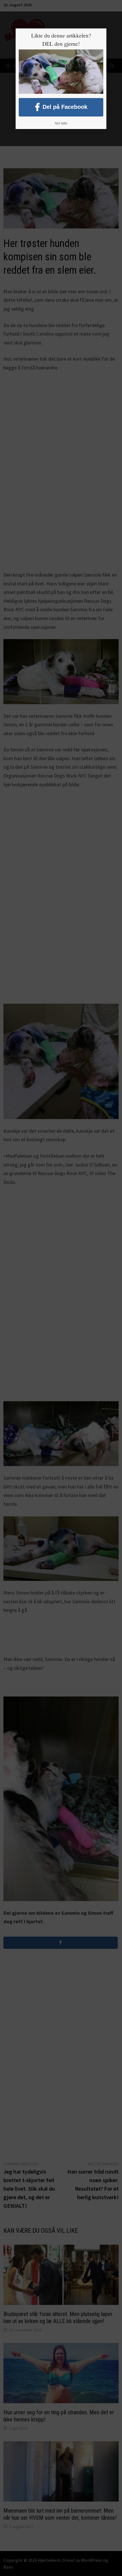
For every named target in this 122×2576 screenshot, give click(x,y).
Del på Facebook (65, 107)
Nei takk (61, 123)
